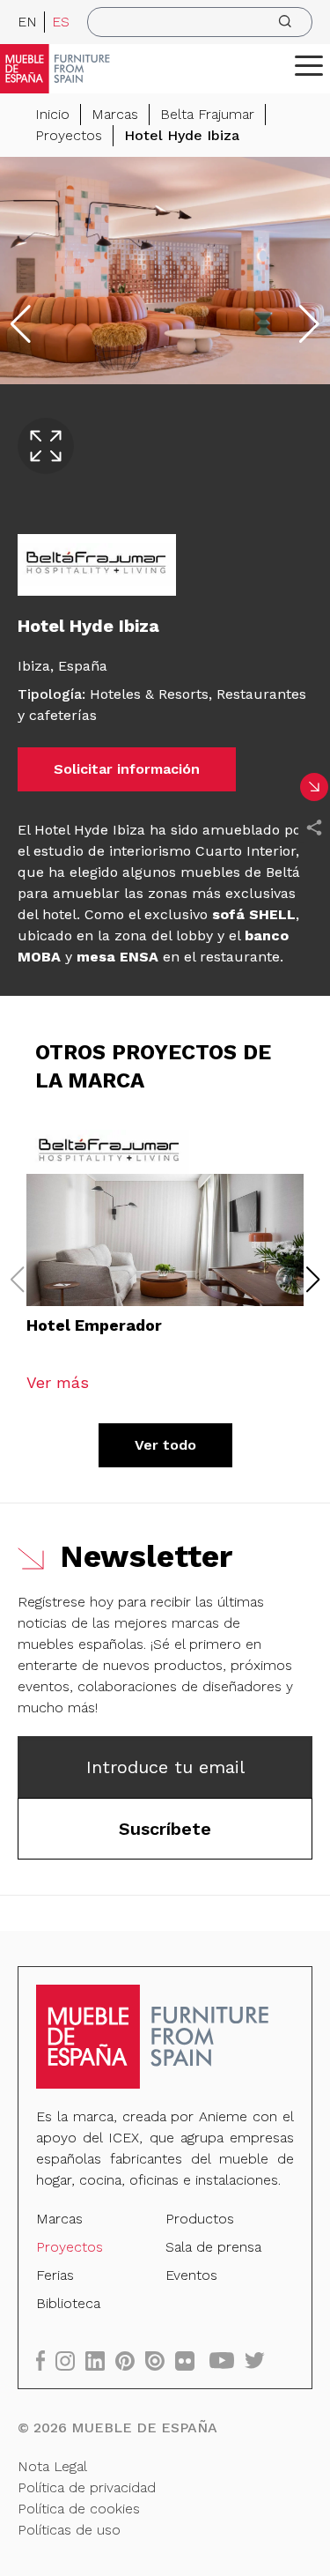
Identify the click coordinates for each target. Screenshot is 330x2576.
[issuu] (160, 2361)
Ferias (55, 2275)
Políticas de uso (69, 2530)
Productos (200, 2219)
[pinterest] (130, 2361)
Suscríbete (165, 1829)
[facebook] (46, 2361)
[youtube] (227, 2361)
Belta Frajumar (207, 114)
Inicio (52, 114)
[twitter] (260, 2361)
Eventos (191, 2275)
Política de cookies (79, 2509)
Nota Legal (52, 2466)
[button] (309, 65)
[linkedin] (100, 2361)
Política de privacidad (87, 2487)
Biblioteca (68, 2303)
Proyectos (69, 135)
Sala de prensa (213, 2247)
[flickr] (190, 2361)
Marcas (115, 114)
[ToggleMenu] (309, 65)
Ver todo (165, 1445)
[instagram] (70, 2361)
